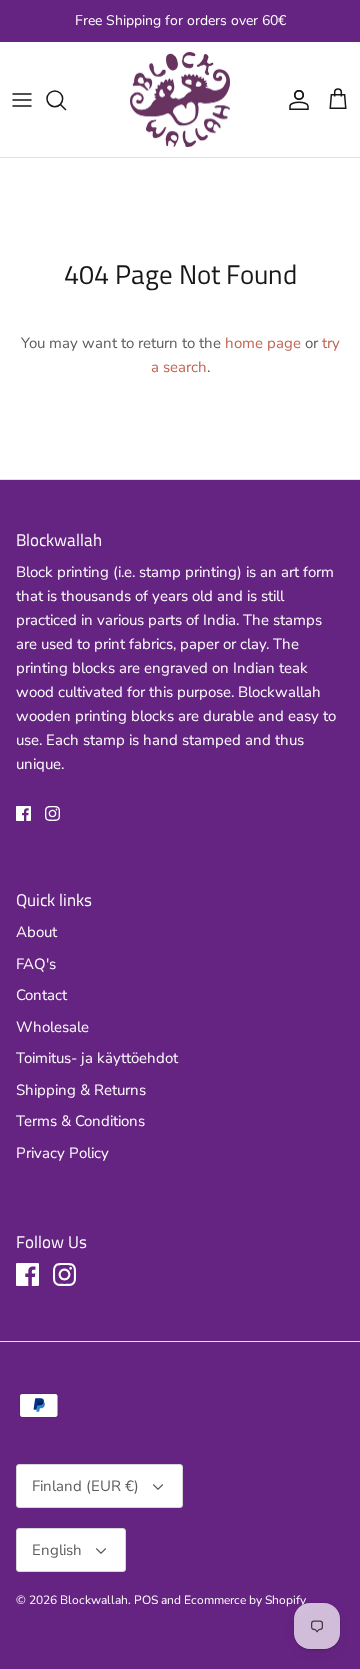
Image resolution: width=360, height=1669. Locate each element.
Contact (41, 995)
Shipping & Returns (81, 1090)
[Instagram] (52, 813)
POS (146, 1600)
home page (263, 343)
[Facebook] (23, 813)
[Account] (294, 100)
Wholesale (52, 1027)
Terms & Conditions (80, 1121)
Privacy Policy (62, 1153)
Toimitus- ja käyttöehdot (97, 1058)
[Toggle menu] (22, 100)
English (57, 1550)
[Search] (66, 100)
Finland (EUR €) (85, 1486)
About (36, 932)
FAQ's (36, 964)
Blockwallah (94, 1600)
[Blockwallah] (180, 100)
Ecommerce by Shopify (245, 1600)
